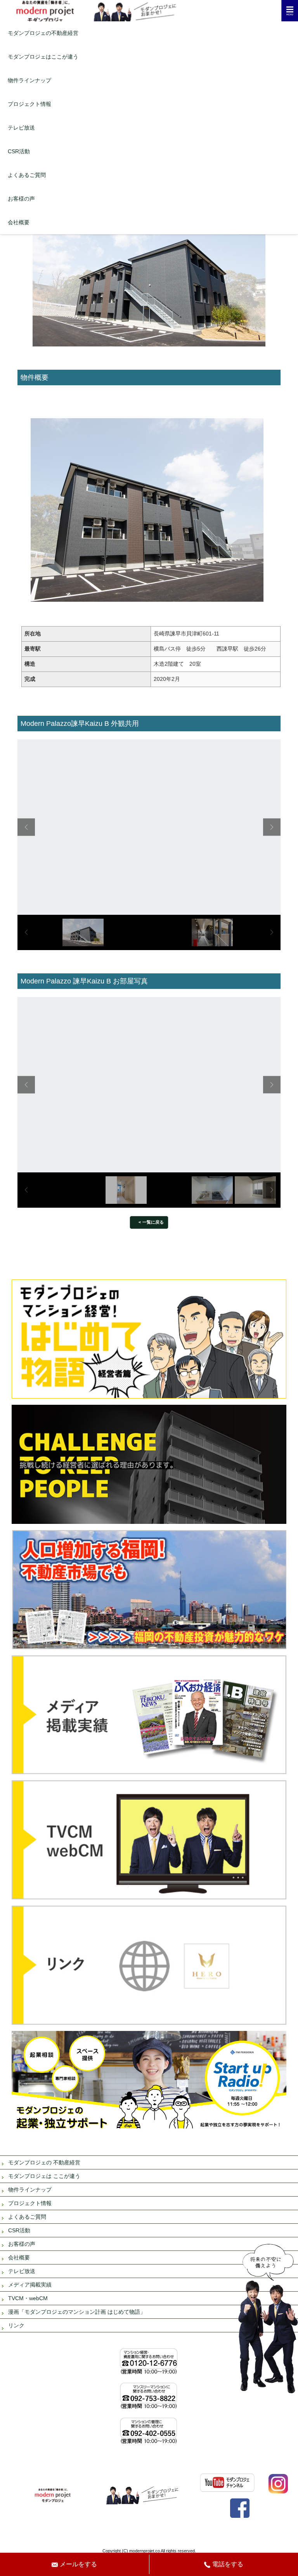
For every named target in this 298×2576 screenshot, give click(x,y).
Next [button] (272, 827)
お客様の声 (21, 199)
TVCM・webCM (28, 2298)
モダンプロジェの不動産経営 (43, 33)
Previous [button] (26, 827)
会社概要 (19, 222)
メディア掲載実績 (30, 2285)
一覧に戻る (153, 1222)
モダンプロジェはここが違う (43, 57)
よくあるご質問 (27, 175)
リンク (16, 2325)
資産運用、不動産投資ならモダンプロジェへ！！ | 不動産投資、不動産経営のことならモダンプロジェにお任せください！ (149, 11)
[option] (149, 827)
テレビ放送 (21, 128)
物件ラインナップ (29, 80)
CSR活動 (19, 151)
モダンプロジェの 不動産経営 (44, 2162)
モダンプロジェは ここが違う (44, 2176)
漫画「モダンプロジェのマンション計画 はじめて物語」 (77, 2312)
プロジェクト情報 (29, 104)
